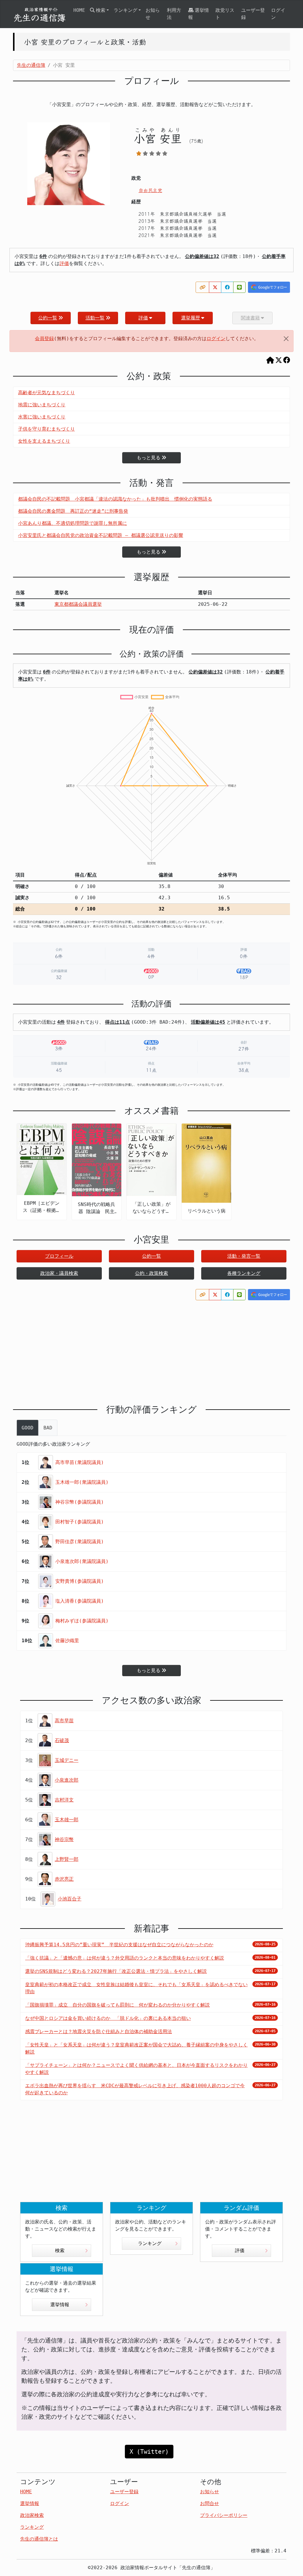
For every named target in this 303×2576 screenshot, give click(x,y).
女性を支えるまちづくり (44, 441)
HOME (79, 10)
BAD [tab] (48, 1428)
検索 (60, 2250)
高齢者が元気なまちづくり (46, 393)
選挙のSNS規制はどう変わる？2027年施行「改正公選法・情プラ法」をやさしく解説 (116, 1971)
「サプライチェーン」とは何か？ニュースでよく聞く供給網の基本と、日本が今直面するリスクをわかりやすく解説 (136, 2069)
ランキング (150, 2243)
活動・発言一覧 (244, 1256)
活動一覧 (95, 318)
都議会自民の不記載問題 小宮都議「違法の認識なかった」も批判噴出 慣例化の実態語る (115, 499)
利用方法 (174, 14)
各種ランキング (244, 1273)
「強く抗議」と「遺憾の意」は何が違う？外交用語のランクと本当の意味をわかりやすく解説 (125, 1958)
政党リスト (225, 14)
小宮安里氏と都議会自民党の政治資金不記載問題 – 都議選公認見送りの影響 (101, 535)
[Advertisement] (151, 1348)
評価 (64, 263)
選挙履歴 (191, 318)
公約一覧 (48, 318)
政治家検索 (32, 2515)
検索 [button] (101, 10)
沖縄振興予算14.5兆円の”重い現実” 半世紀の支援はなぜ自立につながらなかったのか (119, 1945)
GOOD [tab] (28, 1428)
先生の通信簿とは (39, 2539)
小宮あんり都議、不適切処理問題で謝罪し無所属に (72, 523)
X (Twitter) (149, 2452)
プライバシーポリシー (224, 2515)
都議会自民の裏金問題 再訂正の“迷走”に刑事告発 (73, 511)
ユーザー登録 (253, 14)
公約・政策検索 (151, 1273)
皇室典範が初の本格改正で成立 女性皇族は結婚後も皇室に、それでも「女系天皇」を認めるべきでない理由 (136, 1988)
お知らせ (153, 14)
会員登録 (44, 339)
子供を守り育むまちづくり (46, 429)
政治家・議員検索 (59, 1273)
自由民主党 (150, 190)
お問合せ (209, 2503)
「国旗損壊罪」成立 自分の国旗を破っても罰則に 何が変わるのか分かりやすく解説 (117, 2005)
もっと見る (149, 458)
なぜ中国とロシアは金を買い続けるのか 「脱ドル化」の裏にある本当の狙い (108, 2018)
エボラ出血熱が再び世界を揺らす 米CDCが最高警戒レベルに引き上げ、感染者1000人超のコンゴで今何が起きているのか (135, 2089)
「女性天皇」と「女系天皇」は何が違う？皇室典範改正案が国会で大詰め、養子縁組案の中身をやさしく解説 (136, 2048)
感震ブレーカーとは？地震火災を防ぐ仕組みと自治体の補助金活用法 (99, 2032)
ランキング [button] (125, 10)
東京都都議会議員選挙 (78, 604)
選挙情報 (199, 14)
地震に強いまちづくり (42, 405)
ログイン (278, 14)
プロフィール (59, 1256)
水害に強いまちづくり (42, 417)
